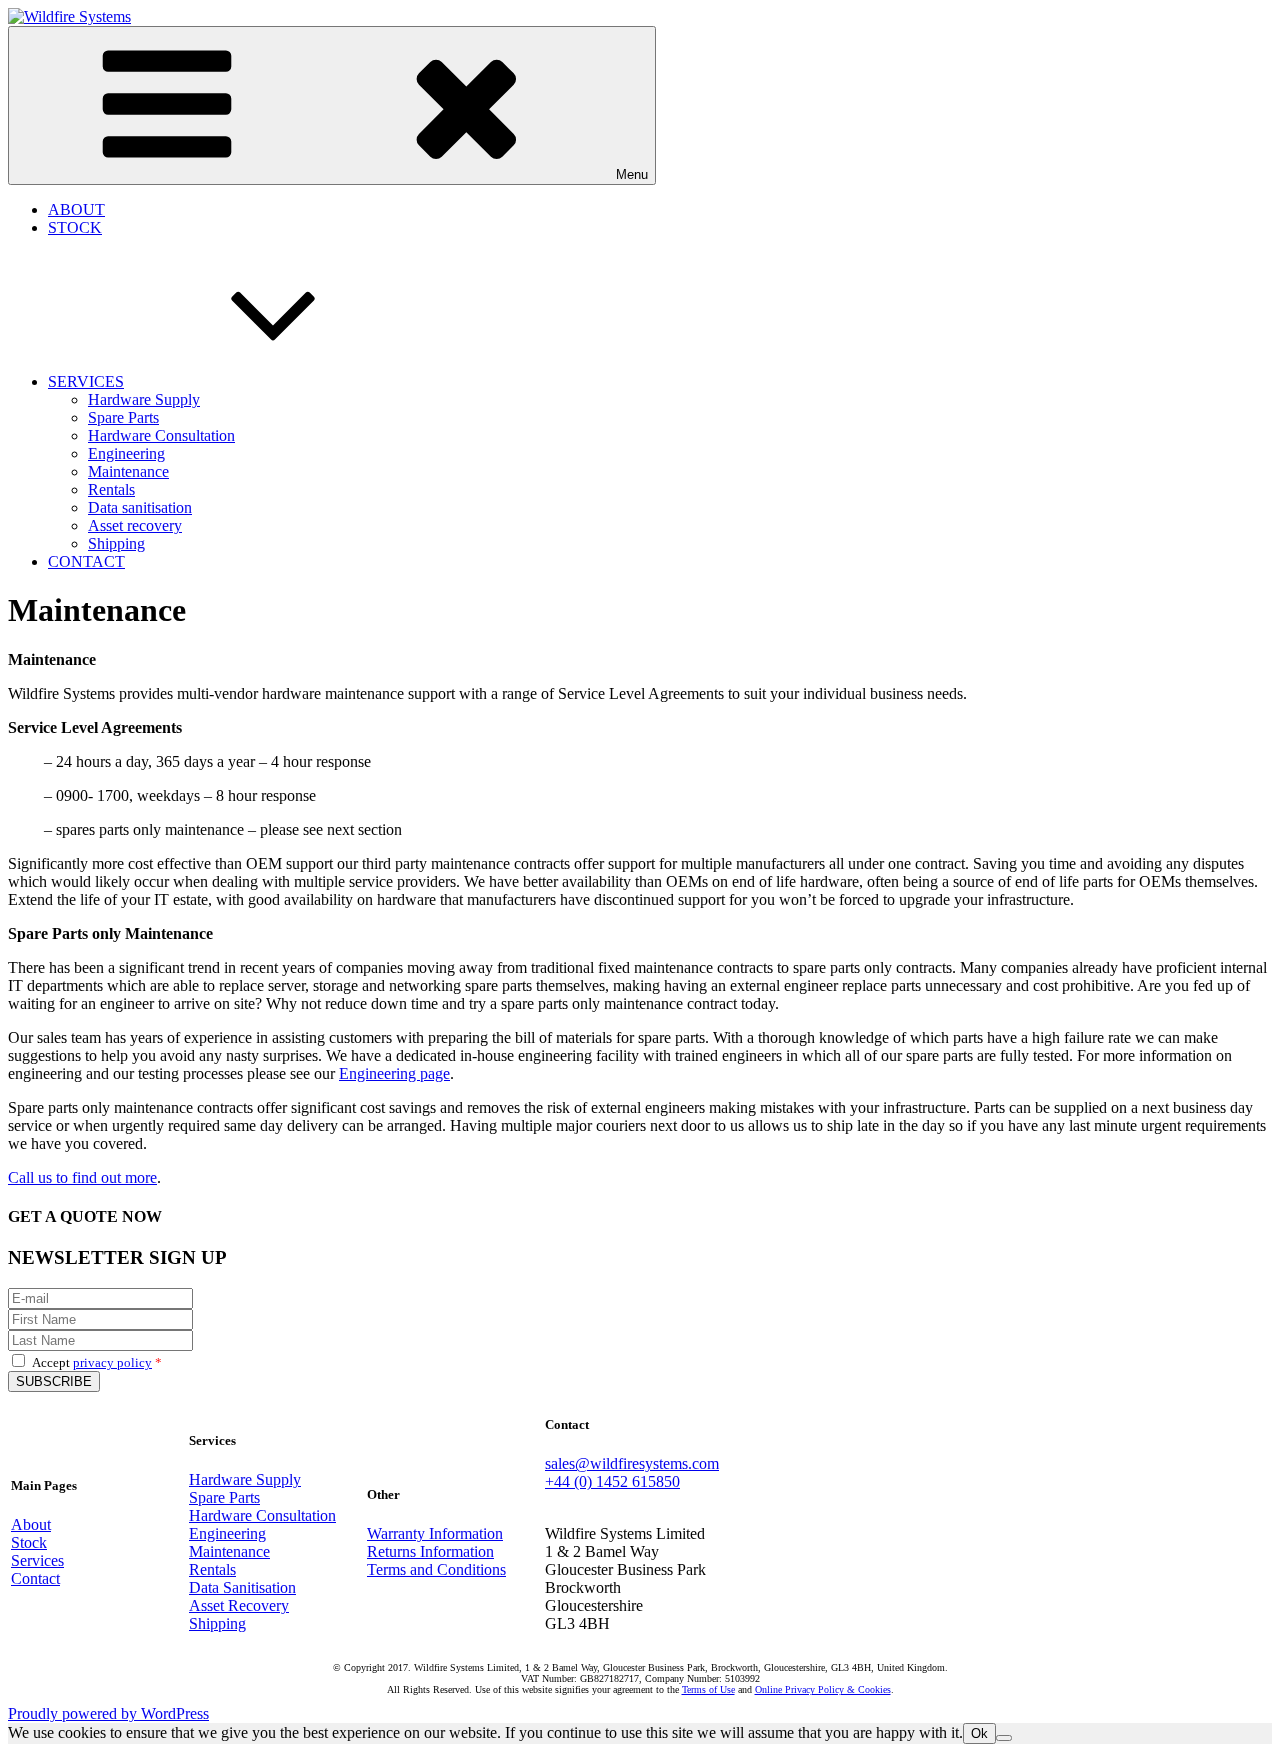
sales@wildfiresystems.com (632, 1463)
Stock (29, 1542)
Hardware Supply (144, 399)
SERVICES (86, 381)
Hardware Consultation (161, 435)
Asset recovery (135, 525)
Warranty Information (435, 1533)
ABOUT (76, 209)
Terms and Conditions (436, 1569)
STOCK (75, 227)
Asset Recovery (239, 1605)
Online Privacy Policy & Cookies (823, 1689)
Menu (632, 174)
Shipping (116, 543)
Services (37, 1560)
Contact (35, 1578)
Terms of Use (708, 1689)
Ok (979, 1733)
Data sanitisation (140, 507)
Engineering (126, 453)
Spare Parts (123, 417)
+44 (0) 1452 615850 (612, 1481)
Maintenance (128, 471)
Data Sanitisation (242, 1587)
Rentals (111, 489)
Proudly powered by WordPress (108, 1713)
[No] (1004, 1738)
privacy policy (112, 1362)
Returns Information (430, 1551)
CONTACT (86, 561)
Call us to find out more (82, 1177)
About (31, 1524)
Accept (97, 1362)
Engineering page (394, 1073)
